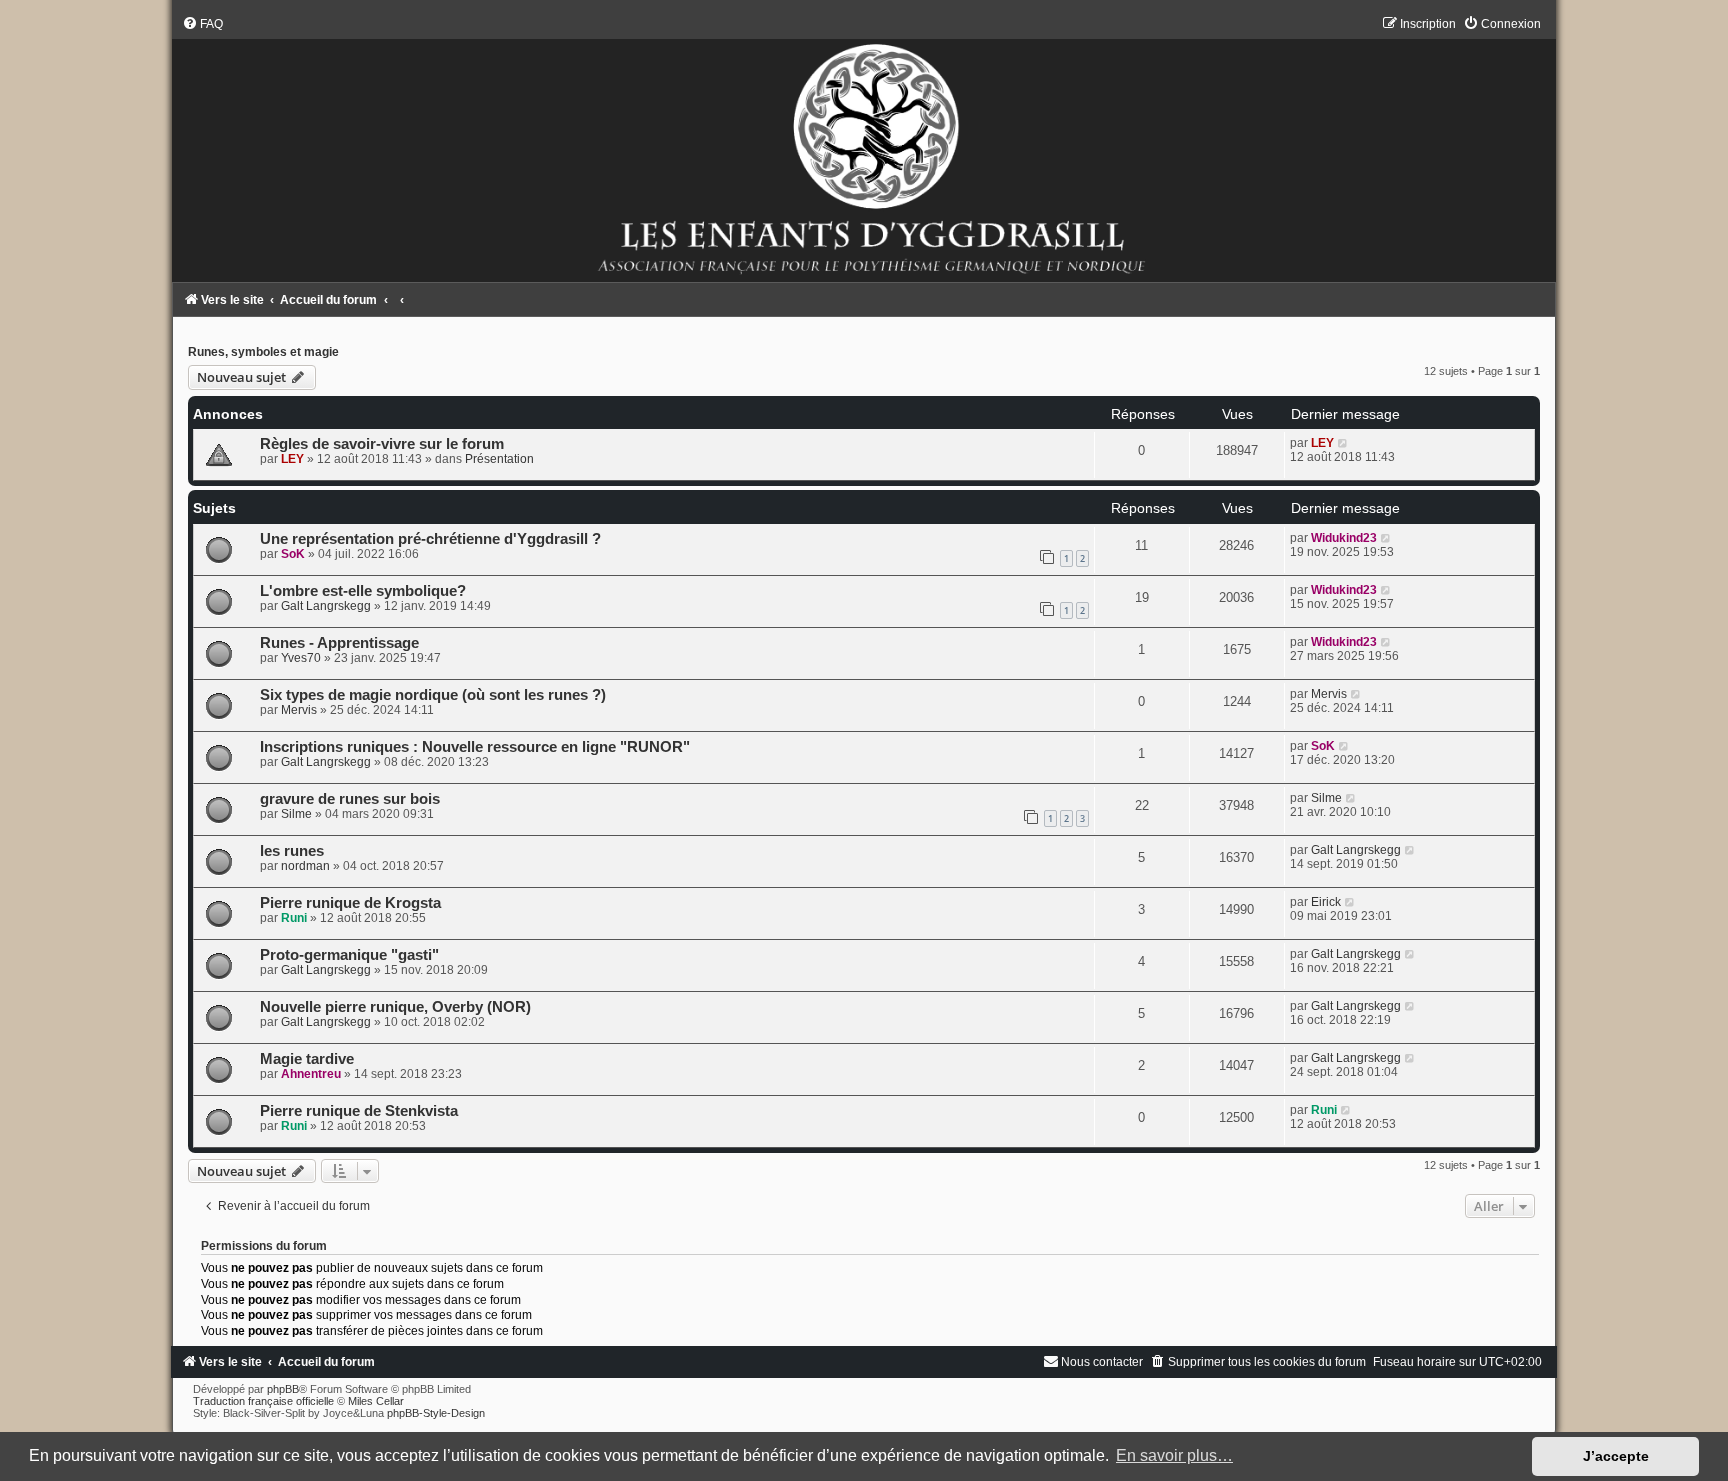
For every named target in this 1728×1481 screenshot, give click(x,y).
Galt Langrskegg (326, 606)
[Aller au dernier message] (1343, 443)
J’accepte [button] (1616, 1456)
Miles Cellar (376, 1401)
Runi (294, 918)
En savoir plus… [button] (1174, 1455)
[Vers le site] (863, 149)
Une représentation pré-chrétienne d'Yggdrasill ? (430, 539)
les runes (292, 851)
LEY (292, 459)
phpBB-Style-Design (436, 1413)
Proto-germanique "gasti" (349, 955)
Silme (296, 814)
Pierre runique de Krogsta (350, 903)
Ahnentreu (311, 1074)
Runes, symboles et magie (263, 352)
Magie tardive (307, 1059)
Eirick (1326, 902)
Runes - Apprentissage (339, 643)
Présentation (499, 459)
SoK (293, 554)
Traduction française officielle (263, 1401)
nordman (305, 866)
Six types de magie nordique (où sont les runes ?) (433, 695)
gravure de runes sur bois (350, 799)
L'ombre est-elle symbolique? (363, 591)
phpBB (283, 1389)
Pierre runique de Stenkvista (359, 1111)
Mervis (299, 710)
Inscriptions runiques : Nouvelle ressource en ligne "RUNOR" (475, 747)
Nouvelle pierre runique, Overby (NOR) (395, 1007)
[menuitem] (202, 24)
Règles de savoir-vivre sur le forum (382, 444)
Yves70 (301, 658)
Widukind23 (1344, 538)
